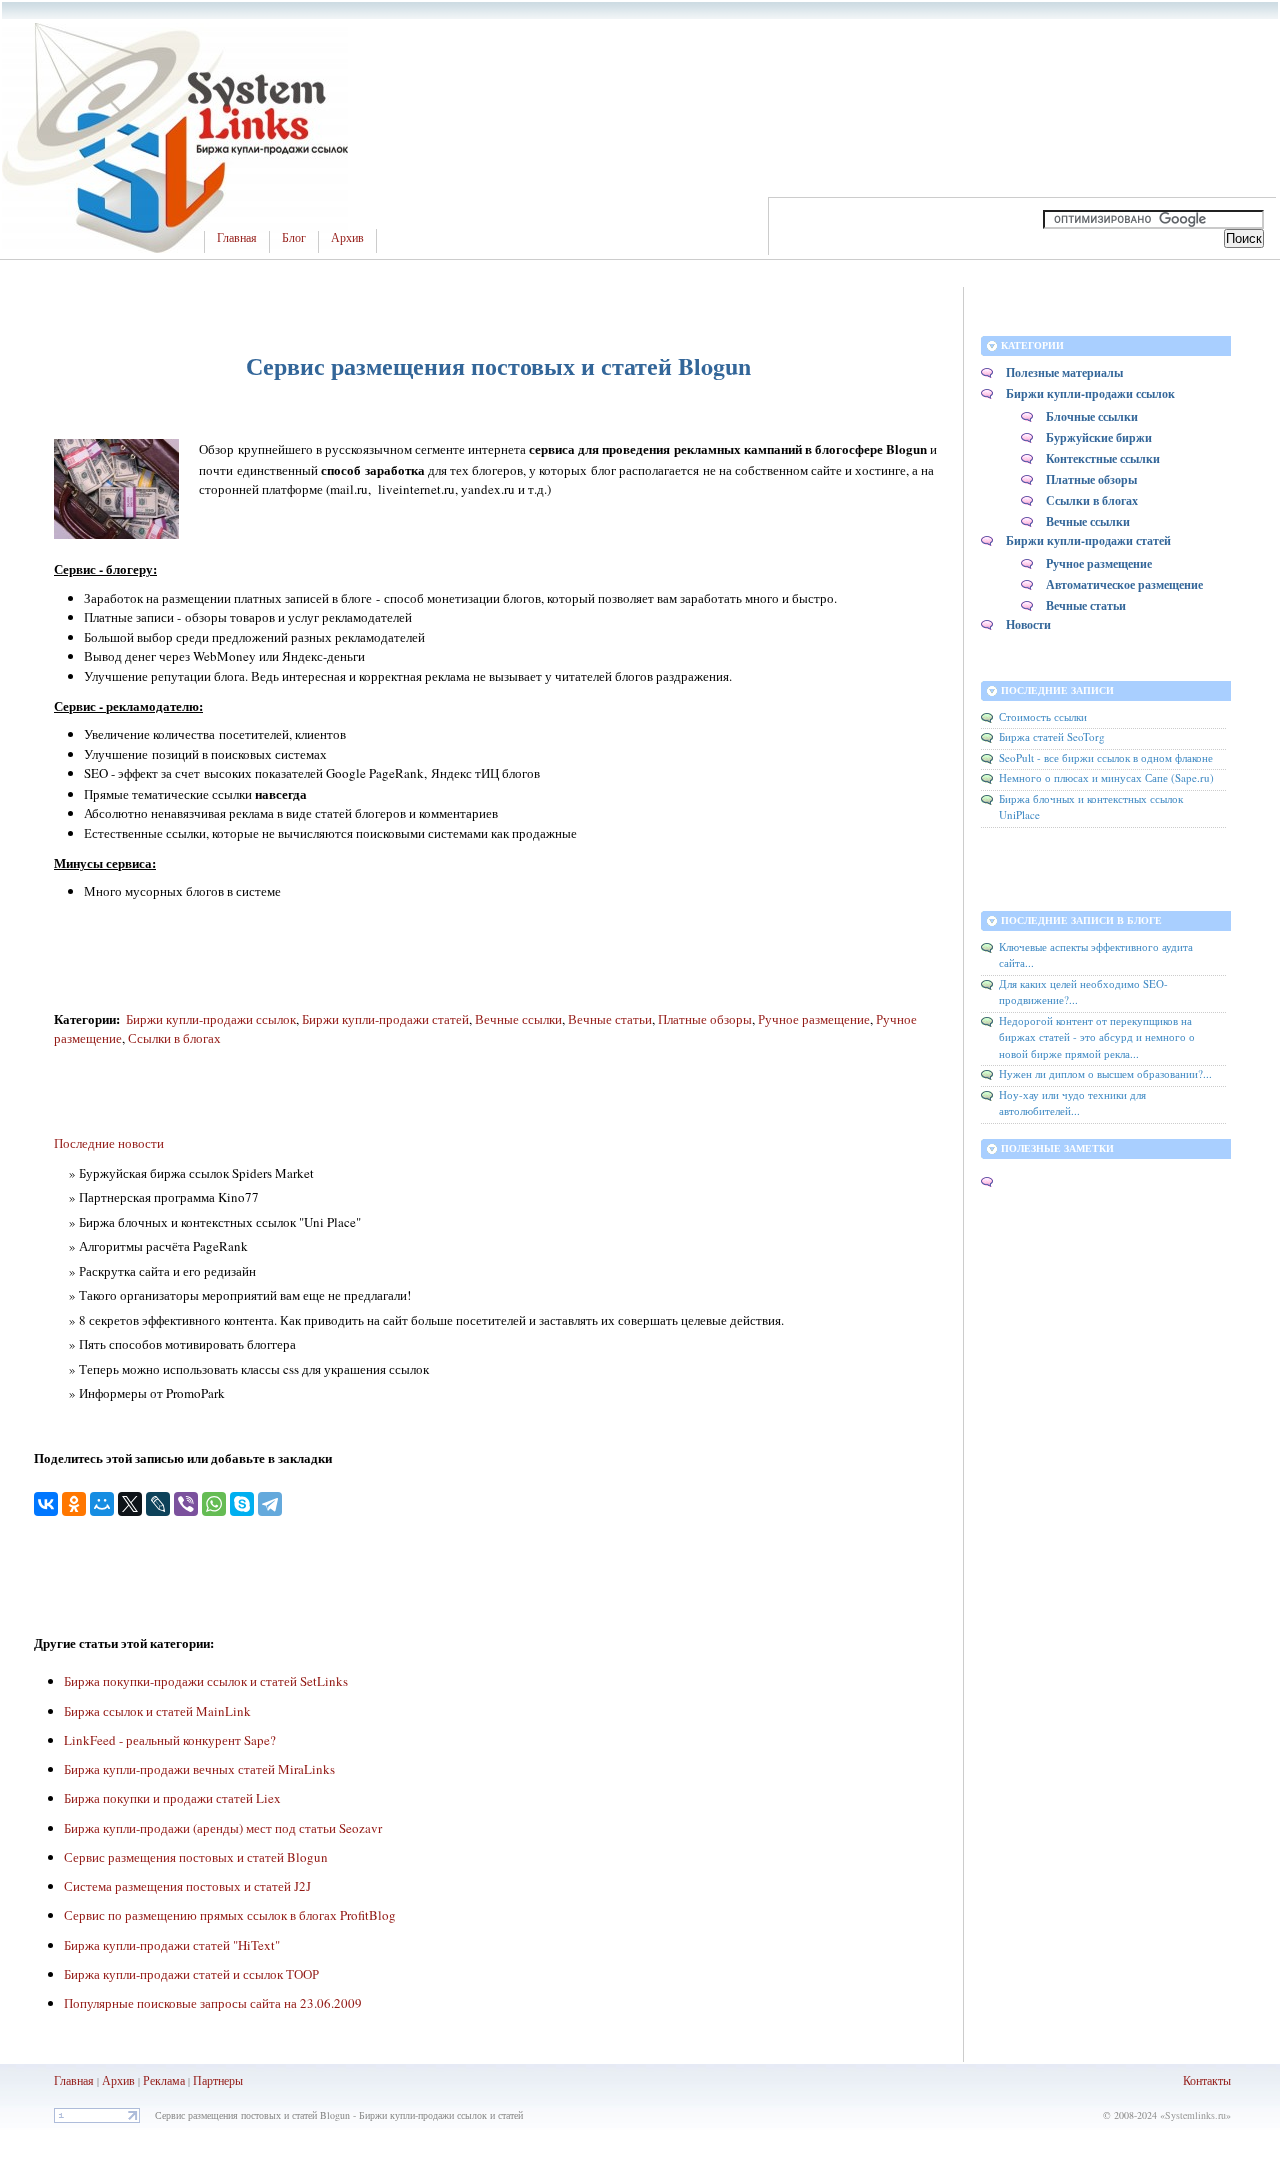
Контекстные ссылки (1103, 458)
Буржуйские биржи (1099, 437)
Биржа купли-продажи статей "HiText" (172, 1945)
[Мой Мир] (102, 1504)
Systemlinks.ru (1195, 2115)
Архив (347, 238)
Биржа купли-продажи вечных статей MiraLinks (199, 1769)
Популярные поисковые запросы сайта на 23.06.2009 (213, 2003)
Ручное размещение (814, 1019)
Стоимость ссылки (1043, 716)
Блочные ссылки (1092, 416)
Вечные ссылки (518, 1019)
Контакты (1207, 2080)
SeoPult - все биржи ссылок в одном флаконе (1106, 757)
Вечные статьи (610, 1019)
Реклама (165, 2080)
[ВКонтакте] (46, 1504)
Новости (1028, 624)
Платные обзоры (705, 1019)
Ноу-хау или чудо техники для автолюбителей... (1072, 1103)
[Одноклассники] (74, 1504)
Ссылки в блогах (174, 1038)
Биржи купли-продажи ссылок (211, 1019)
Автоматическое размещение (1124, 584)
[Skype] (242, 1504)
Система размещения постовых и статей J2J (187, 1886)
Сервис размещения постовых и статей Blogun (196, 1857)
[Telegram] (270, 1504)
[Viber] (186, 1504)
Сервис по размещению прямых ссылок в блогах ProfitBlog (230, 1915)
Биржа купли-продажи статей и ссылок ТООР (191, 1974)
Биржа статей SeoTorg (1052, 736)
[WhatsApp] (214, 1504)
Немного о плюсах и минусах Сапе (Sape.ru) (1106, 777)
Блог (294, 238)
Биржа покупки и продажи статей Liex (172, 1798)
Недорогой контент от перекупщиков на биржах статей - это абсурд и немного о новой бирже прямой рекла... (1097, 1037)
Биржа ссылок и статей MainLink (157, 1711)
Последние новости (109, 1143)
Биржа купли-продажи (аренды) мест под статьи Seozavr (223, 1828)
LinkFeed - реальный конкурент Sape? (170, 1740)
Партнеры (218, 2080)
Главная (237, 238)
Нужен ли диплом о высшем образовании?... (1105, 1073)
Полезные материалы (1064, 372)
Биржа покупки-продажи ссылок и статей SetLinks (206, 1681)
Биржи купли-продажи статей (385, 1019)
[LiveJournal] (158, 1504)
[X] (130, 1504)
